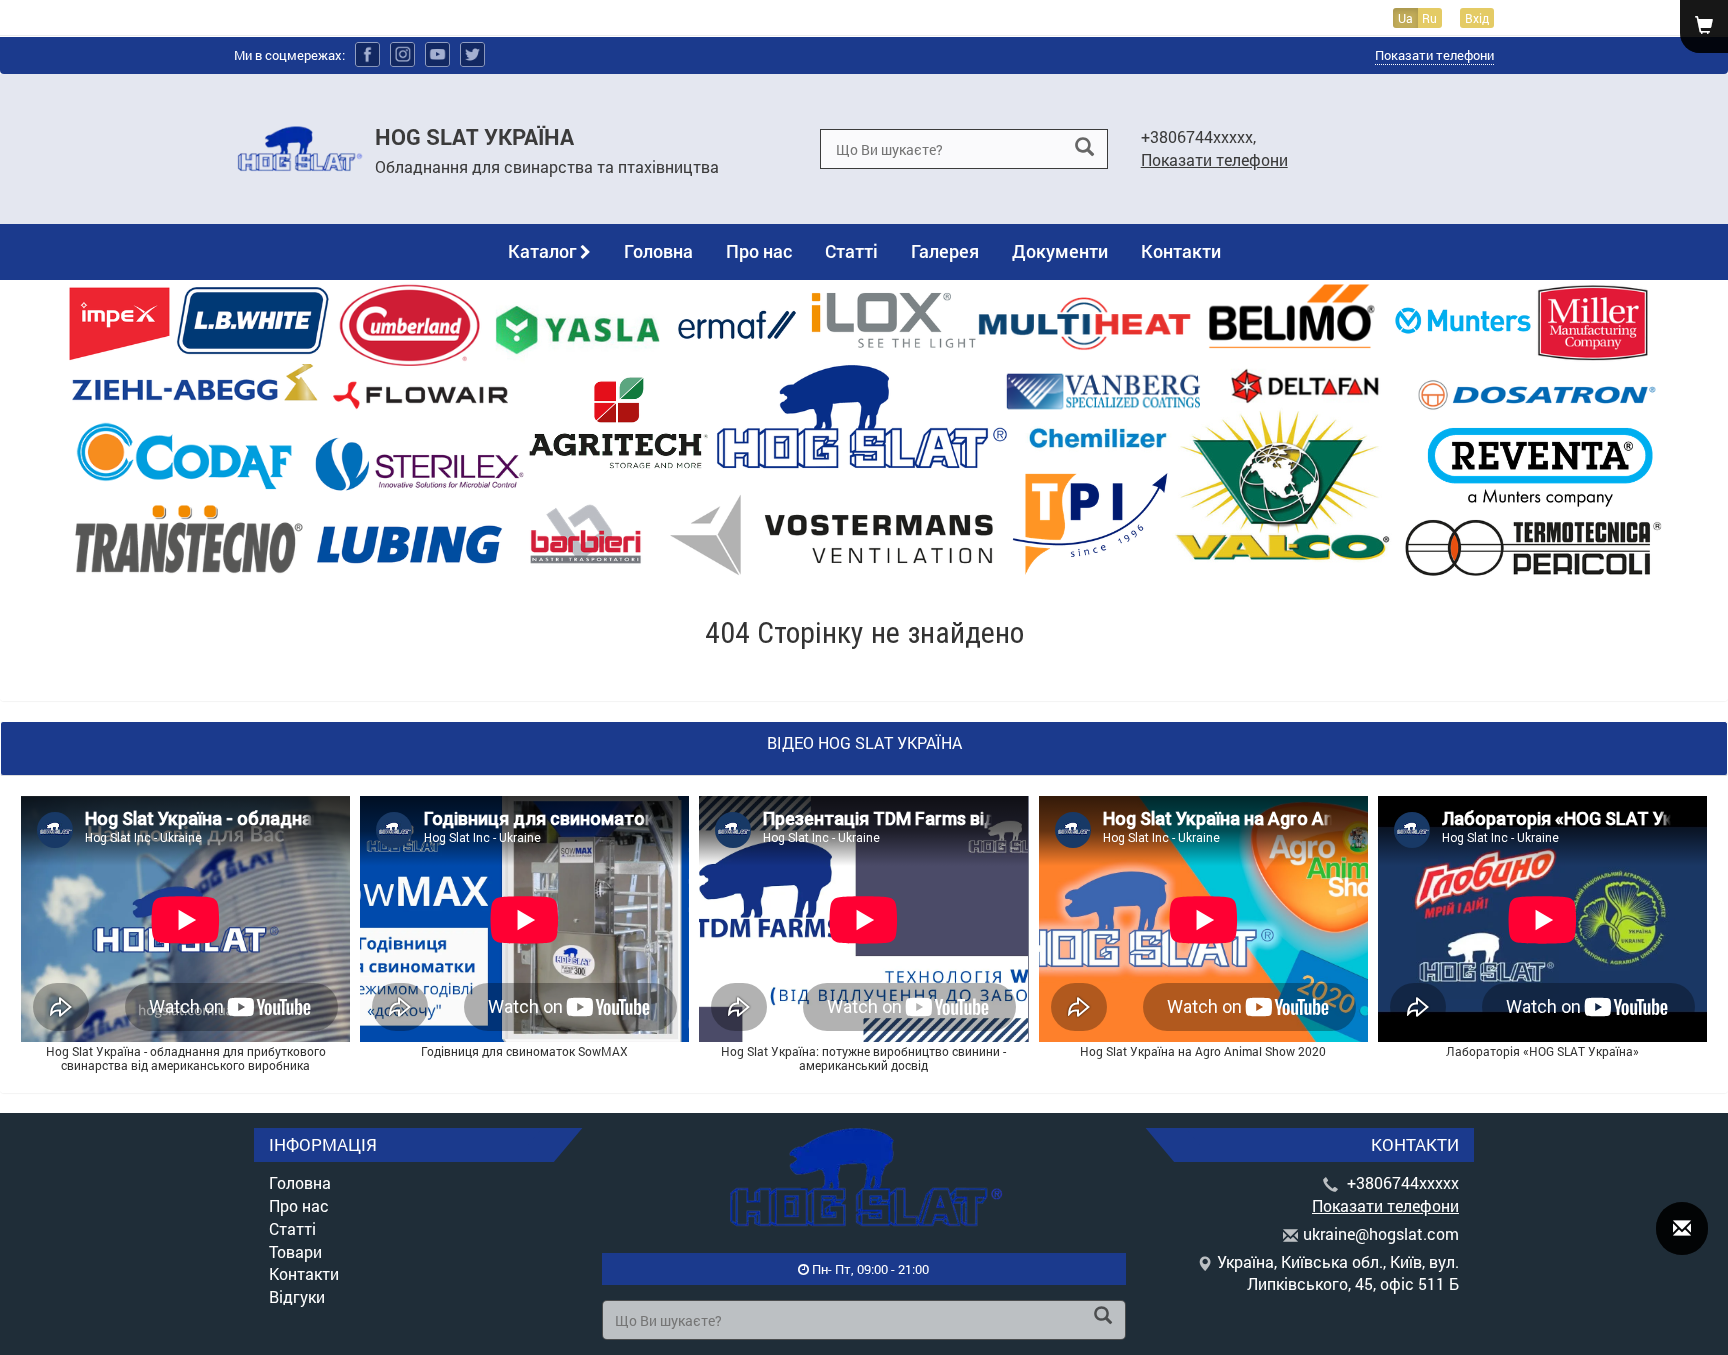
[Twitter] (472, 54)
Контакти (1181, 251)
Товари (295, 1251)
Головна (658, 251)
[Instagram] (402, 54)
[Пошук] (1084, 147)
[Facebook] (367, 54)
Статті (851, 251)
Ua (1405, 18)
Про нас (759, 251)
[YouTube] (437, 54)
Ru (1429, 18)
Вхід (1477, 18)
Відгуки (297, 1296)
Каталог (544, 251)
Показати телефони (1434, 55)
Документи (1060, 251)
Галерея (945, 251)
